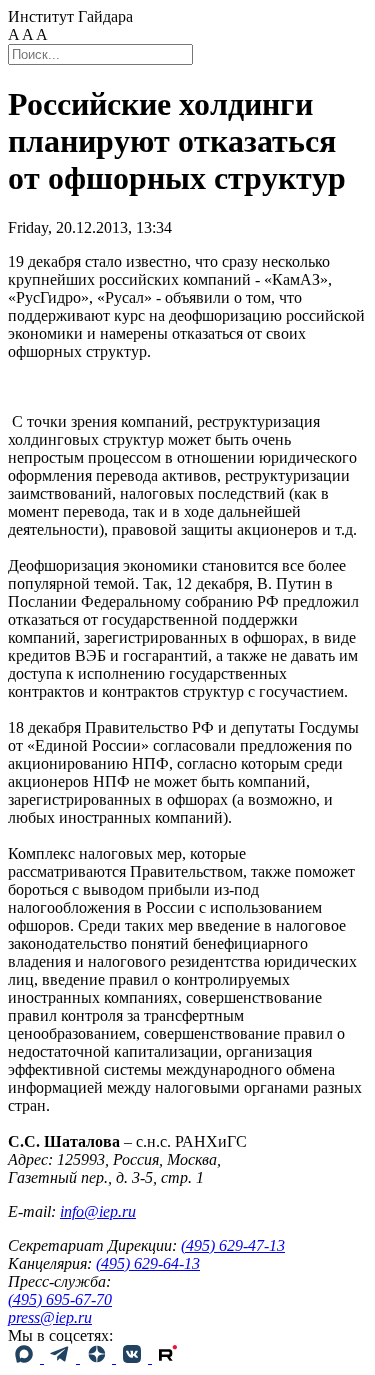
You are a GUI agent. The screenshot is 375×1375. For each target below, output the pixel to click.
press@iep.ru (50, 1317)
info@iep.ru (98, 1211)
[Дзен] (98, 1357)
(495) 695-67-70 (60, 1299)
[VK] (134, 1357)
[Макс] (26, 1357)
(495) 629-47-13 (233, 1245)
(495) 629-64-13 (148, 1263)
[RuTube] (168, 1357)
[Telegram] (62, 1357)
